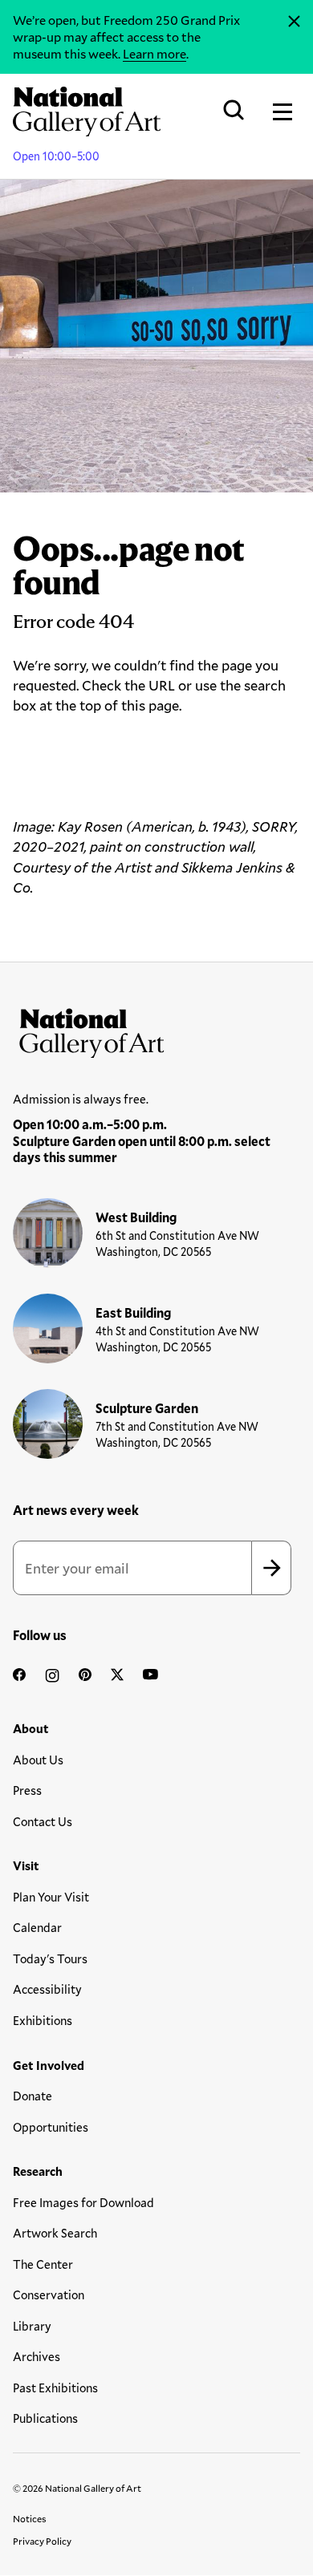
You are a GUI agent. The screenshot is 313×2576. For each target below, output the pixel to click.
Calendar (37, 1927)
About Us (38, 1760)
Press (27, 1790)
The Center (43, 2264)
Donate (33, 2096)
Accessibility (47, 1989)
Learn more (154, 53)
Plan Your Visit (51, 1897)
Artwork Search (55, 2233)
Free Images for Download (83, 2202)
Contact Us (43, 1821)
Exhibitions (43, 2020)
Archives (37, 2356)
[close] (294, 22)
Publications (45, 2418)
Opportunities (51, 2127)
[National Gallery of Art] (156, 1030)
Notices (30, 2518)
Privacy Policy (42, 2541)
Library (32, 2326)
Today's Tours (50, 1958)
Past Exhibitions (55, 2388)
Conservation (49, 2295)
